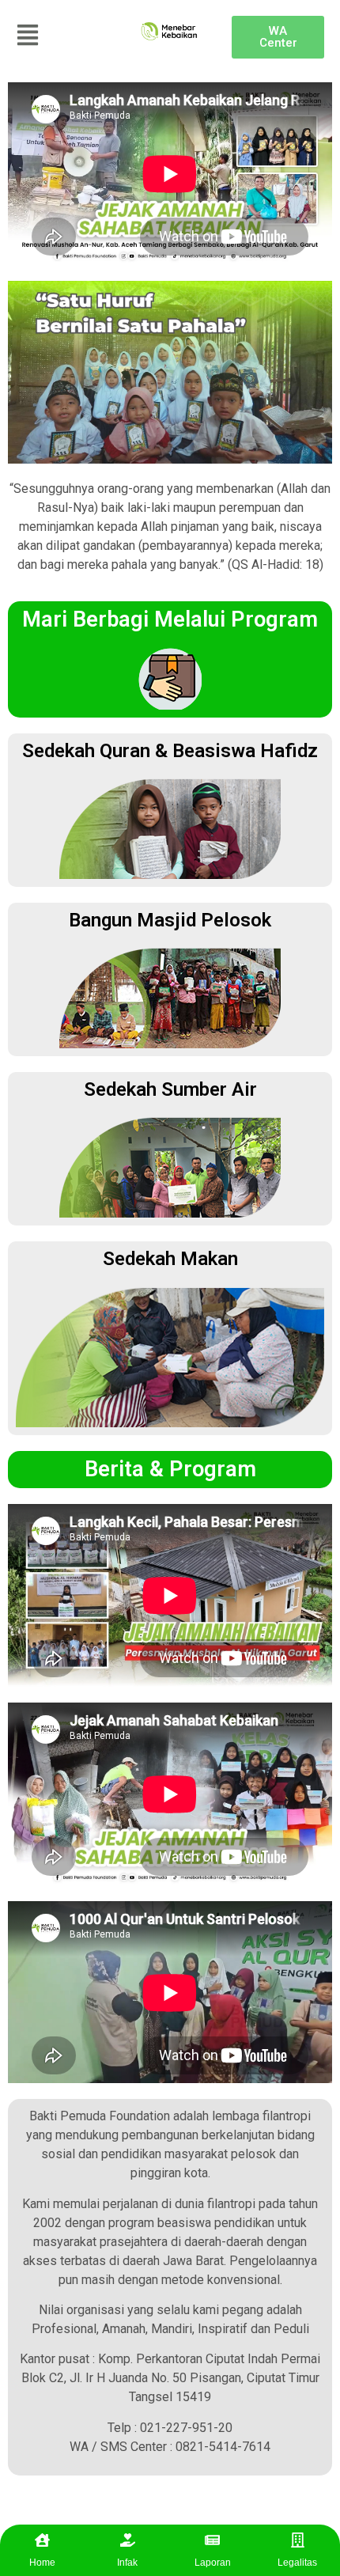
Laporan (213, 2563)
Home (42, 2563)
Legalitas (297, 2563)
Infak (127, 2563)
